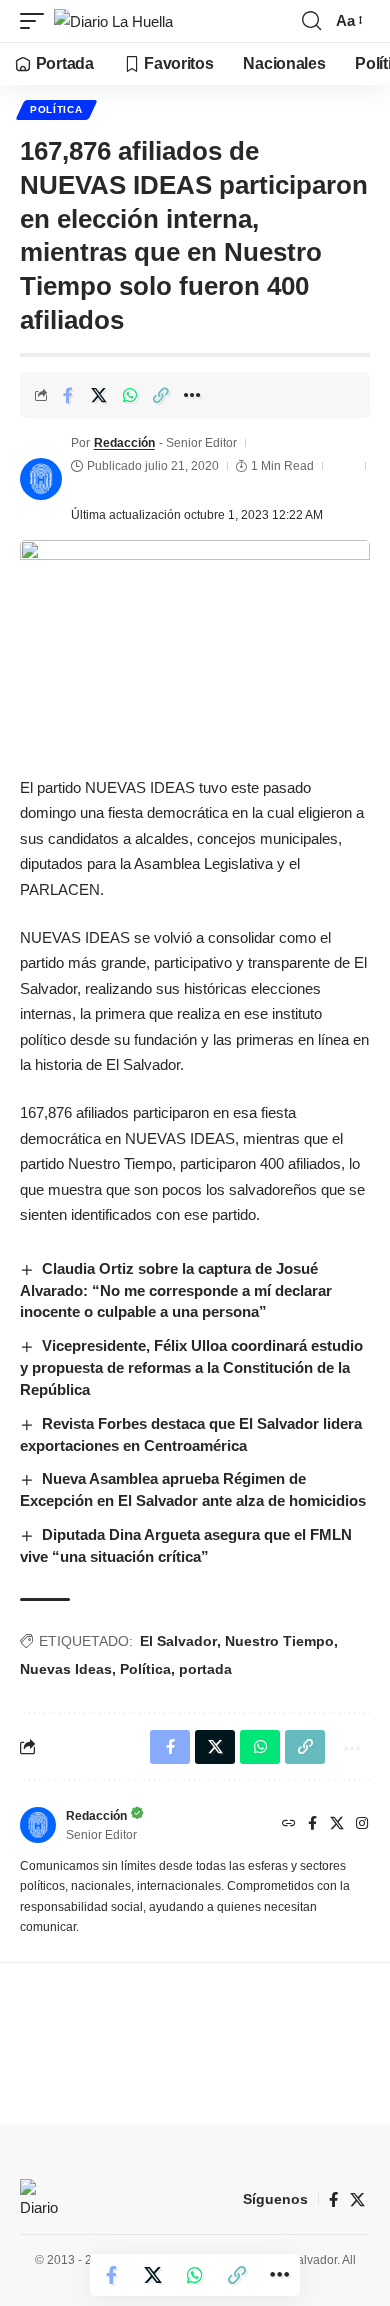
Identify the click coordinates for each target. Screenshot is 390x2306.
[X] (337, 1825)
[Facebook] (312, 1825)
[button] (37, 21)
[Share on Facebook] (68, 395)
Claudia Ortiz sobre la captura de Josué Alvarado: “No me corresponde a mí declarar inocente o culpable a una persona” (176, 1290)
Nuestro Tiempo (279, 1641)
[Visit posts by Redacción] (41, 479)
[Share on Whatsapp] (130, 395)
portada (205, 1669)
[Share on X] (99, 395)
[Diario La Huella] (113, 21)
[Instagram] (362, 1825)
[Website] (289, 1825)
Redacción (124, 443)
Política (56, 109)
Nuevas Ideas (66, 1669)
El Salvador (178, 1641)
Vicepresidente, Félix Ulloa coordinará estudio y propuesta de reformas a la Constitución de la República (191, 1367)
